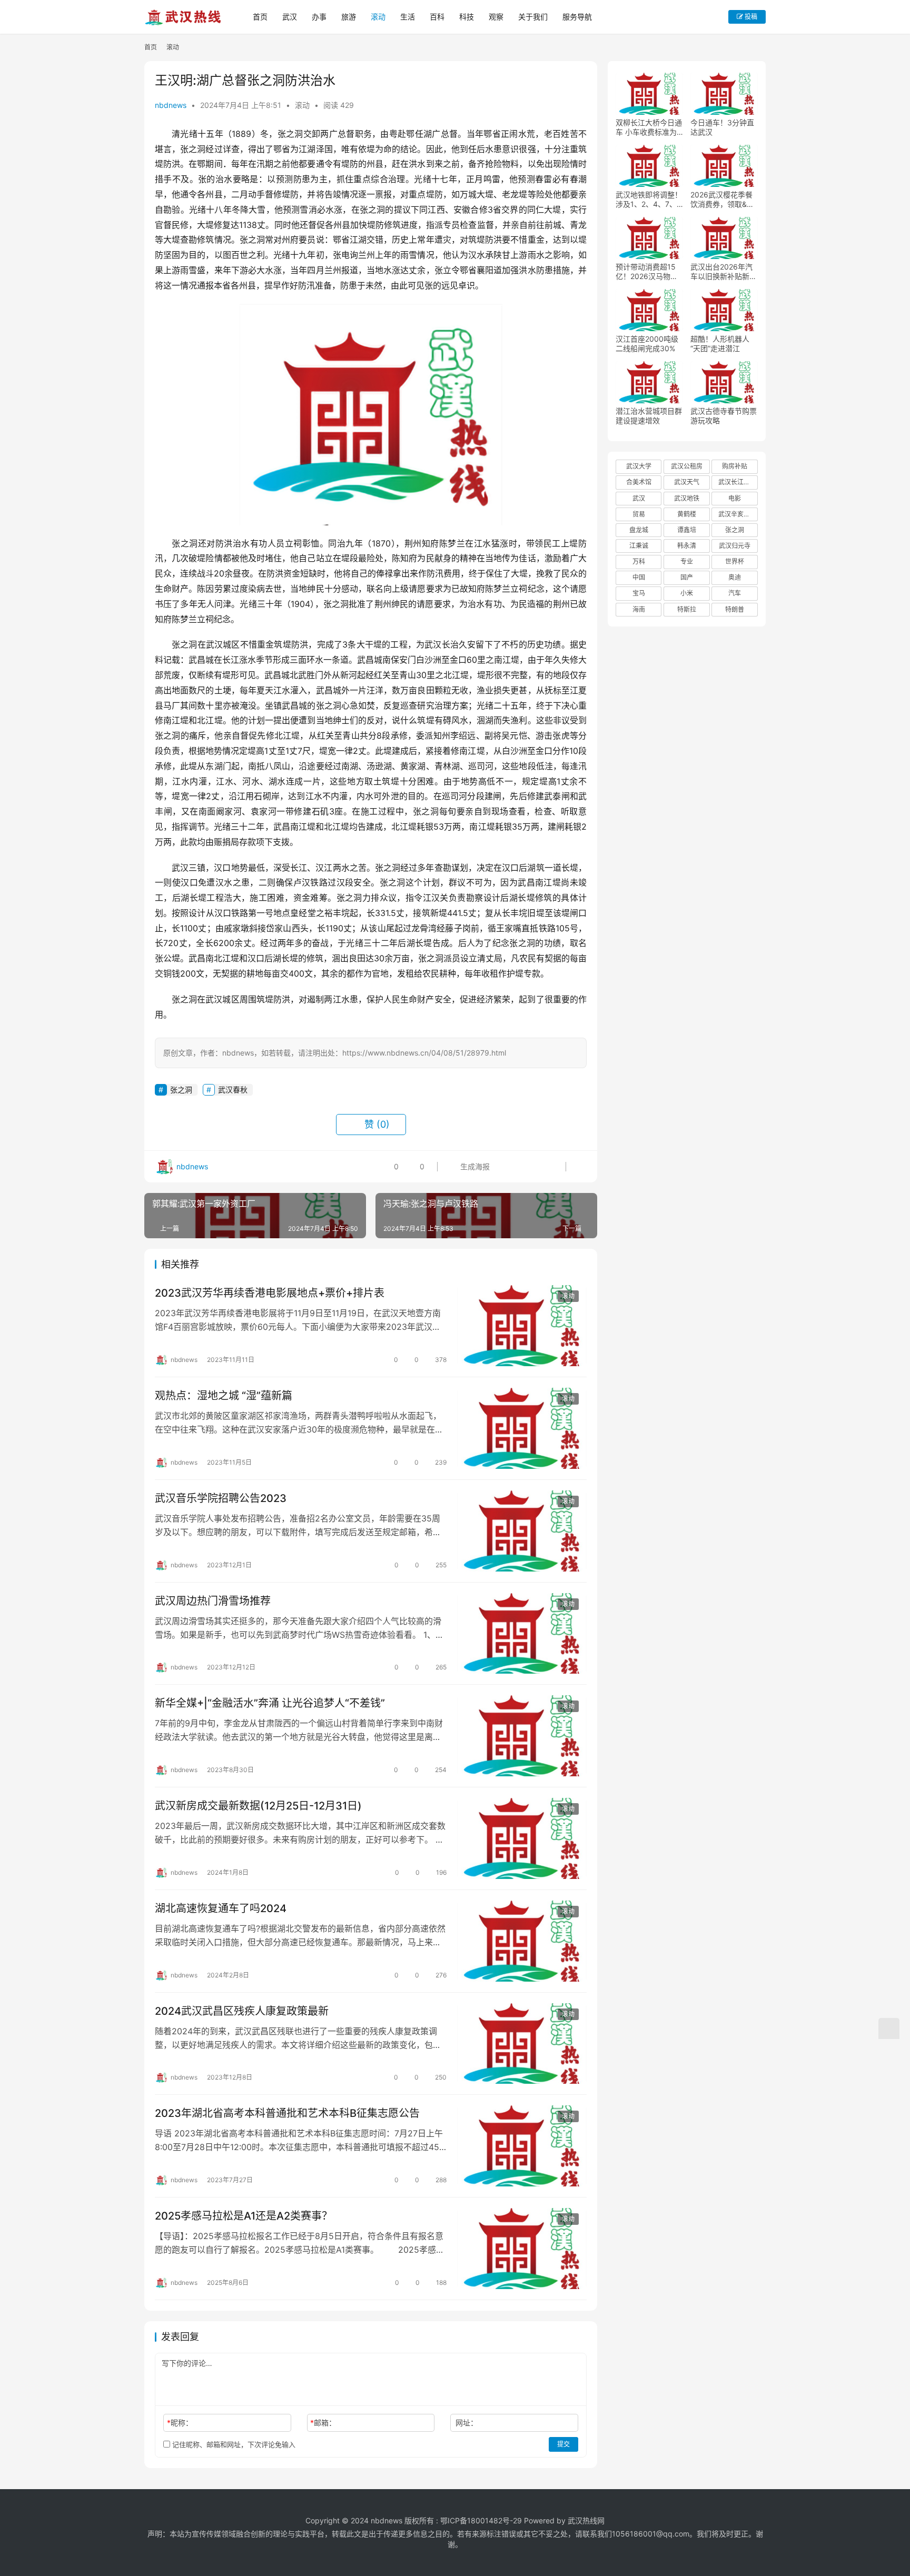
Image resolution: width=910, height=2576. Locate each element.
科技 (467, 17)
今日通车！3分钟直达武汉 (722, 127)
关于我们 (533, 17)
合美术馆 (639, 482)
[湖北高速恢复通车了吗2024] (522, 1941)
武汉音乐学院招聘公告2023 (221, 1498)
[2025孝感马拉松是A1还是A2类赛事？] (522, 2249)
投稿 (750, 17)
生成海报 (474, 1166)
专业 (687, 561)
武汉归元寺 (735, 546)
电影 (735, 498)
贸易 (639, 514)
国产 (687, 577)
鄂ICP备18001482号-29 (481, 2520)
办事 (319, 17)
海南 (639, 609)
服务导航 (577, 17)
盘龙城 (639, 530)
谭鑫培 (687, 530)
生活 (408, 17)
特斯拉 (687, 609)
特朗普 (735, 609)
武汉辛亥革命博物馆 (738, 514)
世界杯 (735, 561)
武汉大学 (639, 466)
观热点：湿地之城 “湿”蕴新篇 (224, 1396)
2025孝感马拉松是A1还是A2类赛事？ (244, 2216)
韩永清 (687, 546)
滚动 (378, 17)
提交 (563, 2444)
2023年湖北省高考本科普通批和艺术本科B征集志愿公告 (287, 2113)
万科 (639, 561)
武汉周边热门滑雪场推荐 (213, 1601)
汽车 (735, 593)
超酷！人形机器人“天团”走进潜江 (720, 344)
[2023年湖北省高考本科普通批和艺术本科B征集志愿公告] (522, 2146)
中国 (639, 577)
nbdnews (171, 105)
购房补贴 (735, 466)
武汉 (290, 17)
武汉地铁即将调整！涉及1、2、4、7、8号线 (649, 200)
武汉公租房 (687, 466)
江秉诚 (639, 546)
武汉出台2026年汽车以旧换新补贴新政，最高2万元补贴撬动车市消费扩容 (722, 272)
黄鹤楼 (687, 514)
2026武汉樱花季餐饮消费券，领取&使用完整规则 (722, 200)
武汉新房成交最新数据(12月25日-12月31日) (258, 1806)
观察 (496, 17)
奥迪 (735, 577)
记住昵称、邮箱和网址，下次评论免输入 (233, 2444)
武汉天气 (687, 482)
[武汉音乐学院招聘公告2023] (522, 1531)
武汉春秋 (233, 1090)
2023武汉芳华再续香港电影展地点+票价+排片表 (270, 1293)
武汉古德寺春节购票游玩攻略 (724, 416)
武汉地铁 (687, 498)
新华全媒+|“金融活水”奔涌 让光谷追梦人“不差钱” (270, 1703)
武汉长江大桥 (737, 482)
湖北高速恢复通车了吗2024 (221, 1908)
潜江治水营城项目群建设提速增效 (649, 416)
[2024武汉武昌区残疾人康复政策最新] (522, 2044)
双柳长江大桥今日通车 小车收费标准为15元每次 (649, 127)
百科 (437, 17)
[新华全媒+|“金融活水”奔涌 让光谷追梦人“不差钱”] (522, 1736)
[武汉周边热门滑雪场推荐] (522, 1634)
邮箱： (323, 2423)
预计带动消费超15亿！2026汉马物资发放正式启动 (647, 272)
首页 (260, 17)
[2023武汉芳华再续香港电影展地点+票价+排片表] (522, 1326)
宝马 (639, 593)
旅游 (349, 17)
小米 (687, 593)
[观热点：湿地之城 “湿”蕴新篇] (522, 1428)
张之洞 (181, 1090)
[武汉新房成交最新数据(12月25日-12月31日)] (522, 1838)
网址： (467, 2423)
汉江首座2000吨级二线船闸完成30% (647, 344)
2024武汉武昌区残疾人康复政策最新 (242, 2011)
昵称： (180, 2423)
